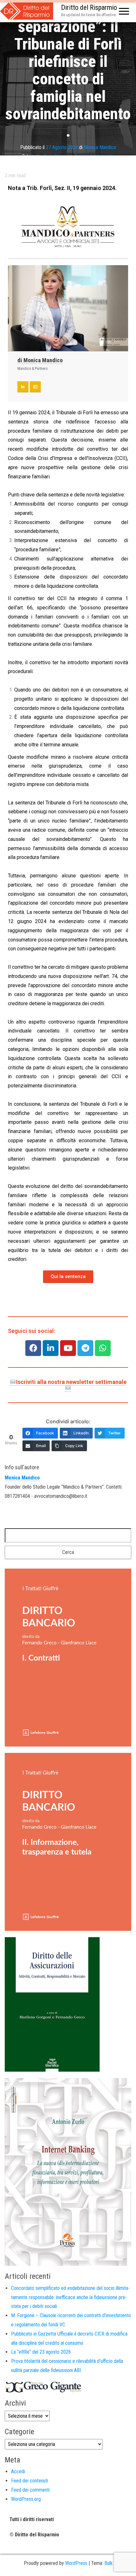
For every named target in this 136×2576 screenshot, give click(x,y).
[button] (68, 1277)
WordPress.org (26, 2499)
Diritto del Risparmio (89, 7)
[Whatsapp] (103, 1348)
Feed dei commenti (30, 2490)
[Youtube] (68, 1348)
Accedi (18, 2471)
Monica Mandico (100, 147)
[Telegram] (85, 1348)
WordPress (76, 2563)
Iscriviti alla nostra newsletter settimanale (71, 1382)
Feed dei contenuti (30, 2481)
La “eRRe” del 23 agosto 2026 (41, 2352)
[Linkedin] (51, 1348)
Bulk (108, 2563)
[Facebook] (33, 1348)
